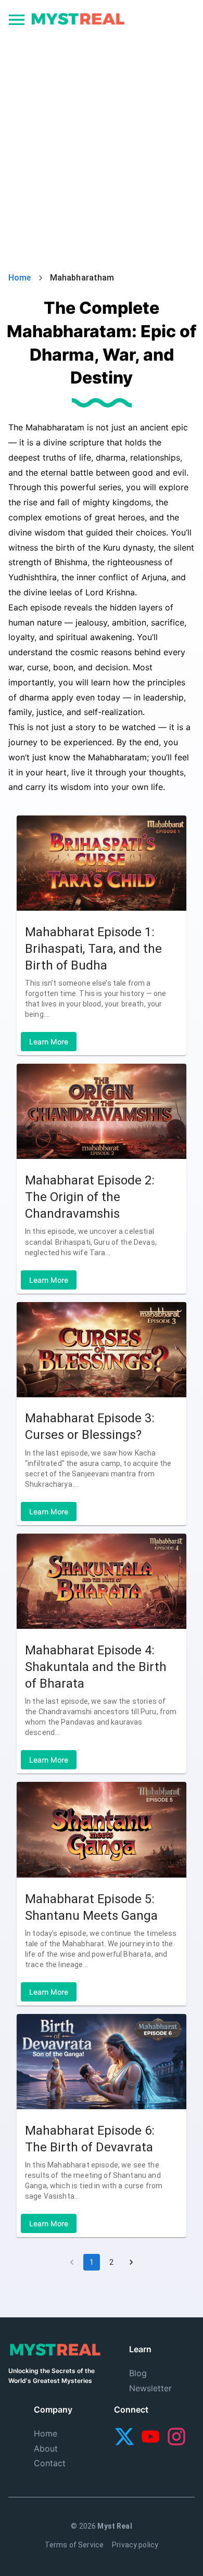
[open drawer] (17, 21)
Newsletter (150, 2388)
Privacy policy (135, 2545)
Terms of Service (74, 2545)
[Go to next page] (131, 2262)
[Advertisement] (102, 144)
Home (20, 278)
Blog (138, 2373)
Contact (50, 2463)
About (46, 2449)
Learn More (49, 1042)
